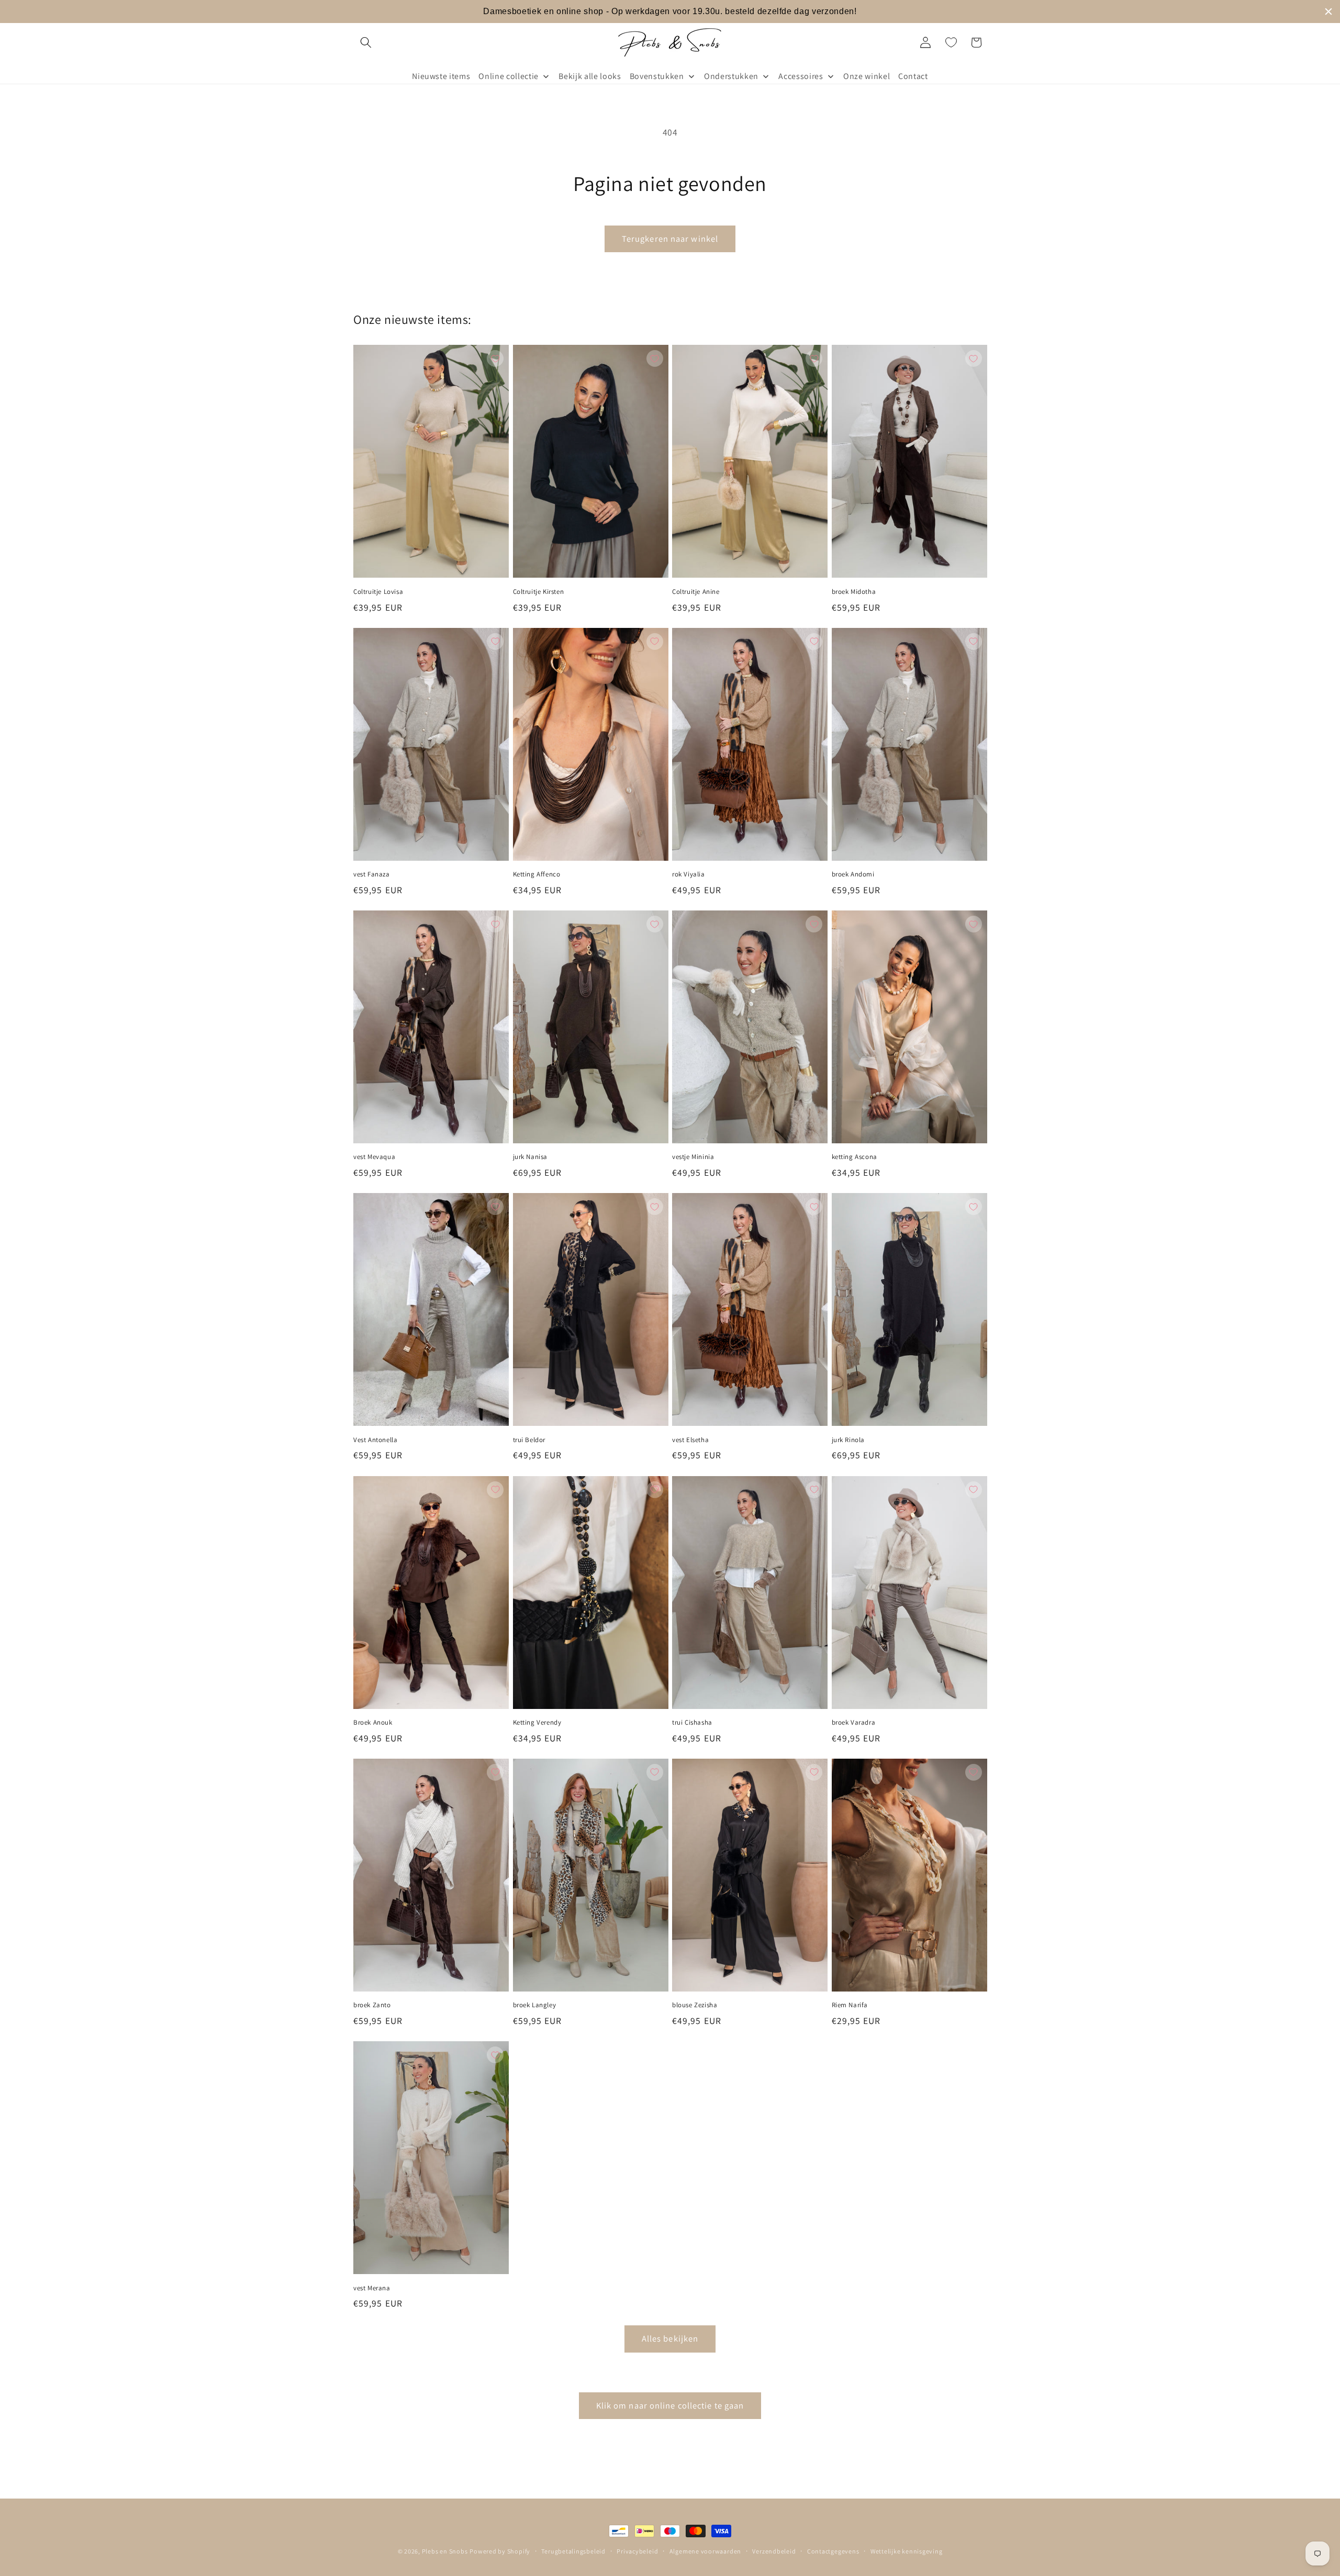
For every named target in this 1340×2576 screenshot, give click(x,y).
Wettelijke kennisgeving (907, 2551)
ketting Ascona (855, 1157)
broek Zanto (372, 2005)
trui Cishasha (692, 1723)
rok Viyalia (689, 874)
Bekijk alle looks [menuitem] (590, 76)
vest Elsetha (690, 1440)
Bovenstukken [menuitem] (657, 76)
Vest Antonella (375, 1440)
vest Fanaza (372, 874)
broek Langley (535, 2005)
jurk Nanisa (531, 1157)
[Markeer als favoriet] (495, 358)
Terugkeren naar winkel (670, 239)
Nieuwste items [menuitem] (441, 76)
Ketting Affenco (537, 874)
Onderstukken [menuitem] (731, 76)
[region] (670, 12)
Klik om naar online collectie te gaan (670, 2405)
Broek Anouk (373, 1723)
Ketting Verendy (537, 1723)
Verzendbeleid (774, 2551)
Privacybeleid (637, 2551)
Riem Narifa (850, 2005)
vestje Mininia (693, 1157)
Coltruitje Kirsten (539, 592)
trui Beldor (529, 1440)
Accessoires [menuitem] (801, 76)
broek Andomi (853, 874)
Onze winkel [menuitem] (867, 76)
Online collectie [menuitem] (509, 76)
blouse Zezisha (695, 2005)
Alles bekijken (670, 2338)
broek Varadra (854, 1723)
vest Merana (372, 2288)
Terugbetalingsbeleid (573, 2551)
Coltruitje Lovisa (378, 592)
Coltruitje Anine (696, 592)
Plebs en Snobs (445, 2551)
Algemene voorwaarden (705, 2551)
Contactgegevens (833, 2551)
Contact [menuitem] (913, 76)
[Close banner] (1328, 12)
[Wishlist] (951, 42)
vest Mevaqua (374, 1157)
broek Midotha (854, 592)
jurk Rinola (848, 1440)
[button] (366, 42)
